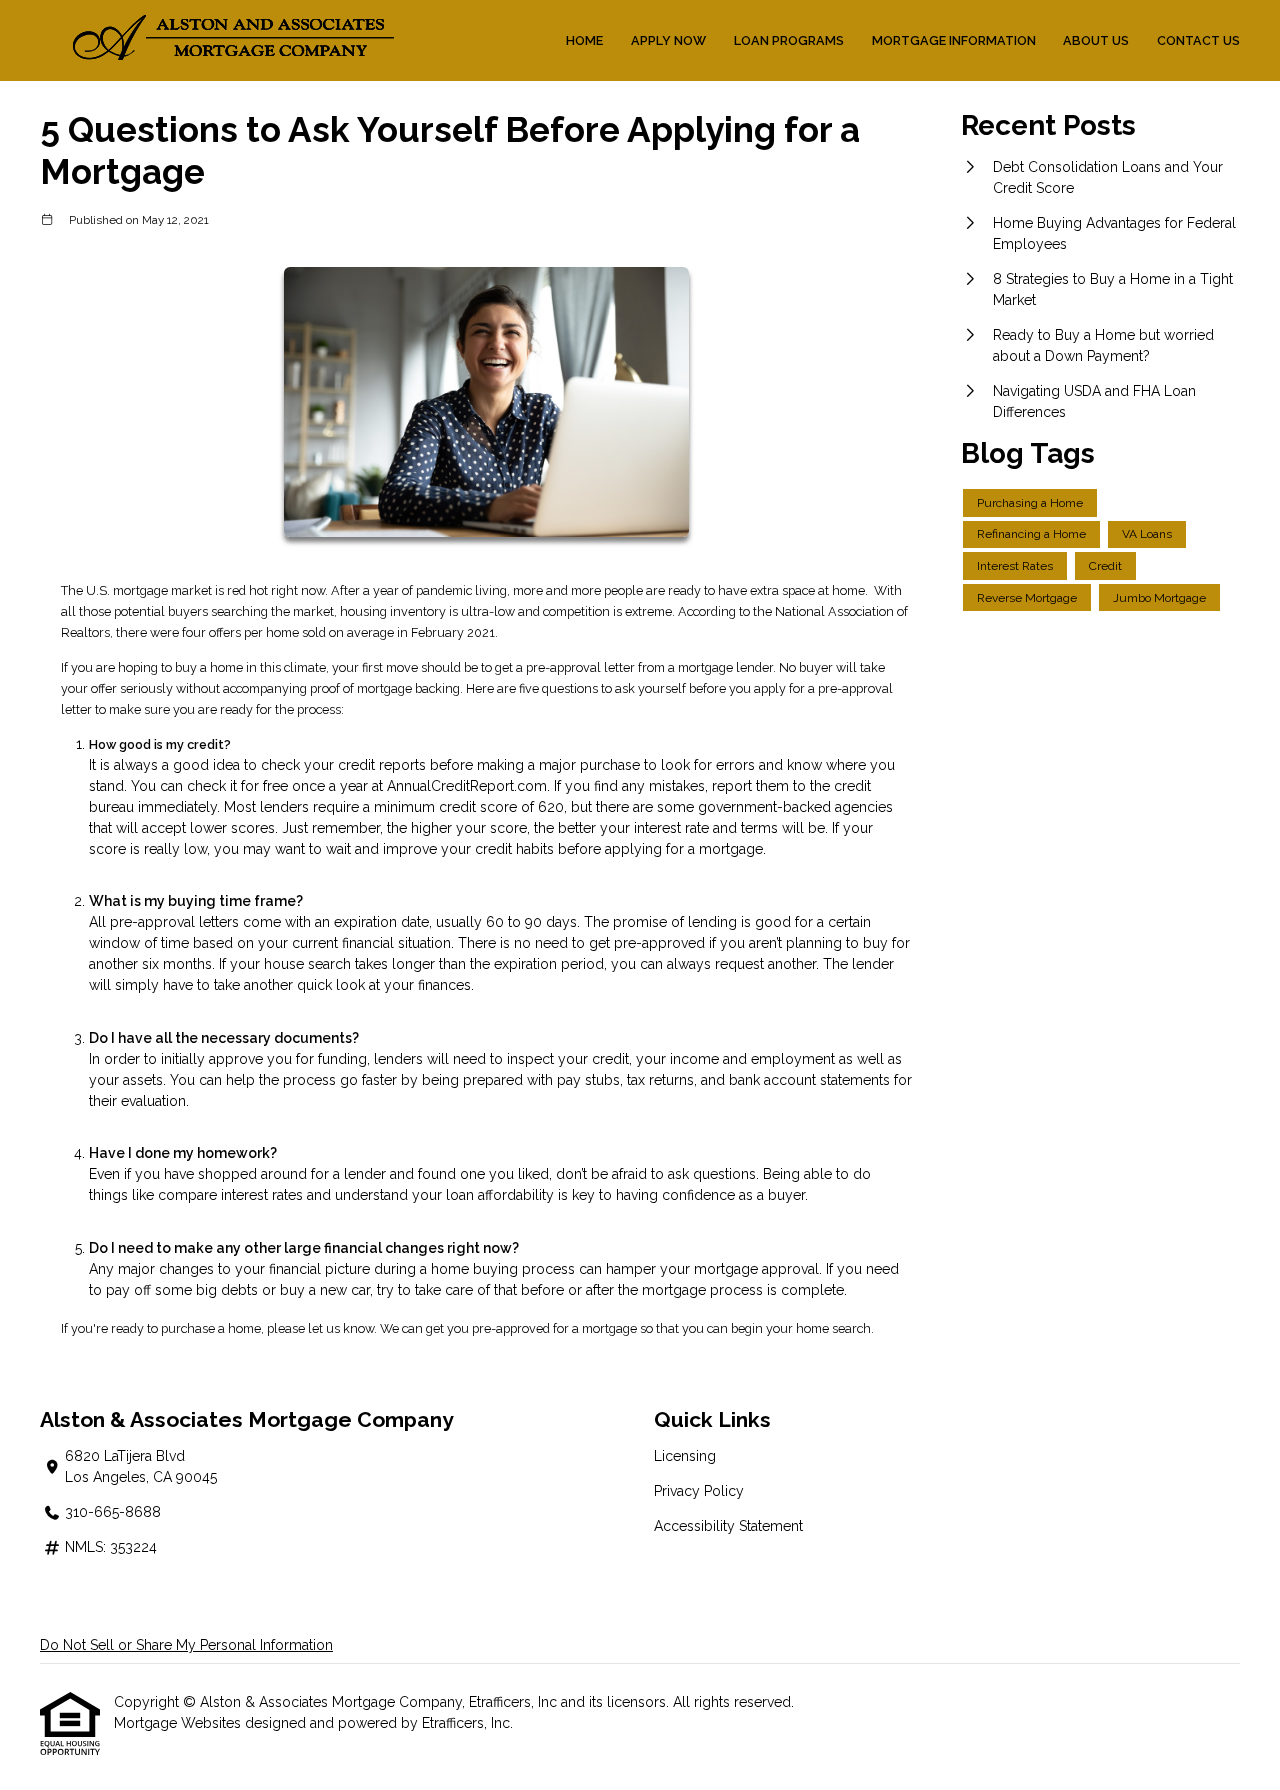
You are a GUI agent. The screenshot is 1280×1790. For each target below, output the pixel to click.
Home (584, 40)
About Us (1096, 40)
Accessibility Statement (728, 1526)
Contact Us (1198, 40)
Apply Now (668, 40)
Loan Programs (789, 40)
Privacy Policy (699, 1491)
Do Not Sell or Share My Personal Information (186, 1645)
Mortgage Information (954, 40)
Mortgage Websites (179, 1723)
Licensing (685, 1456)
